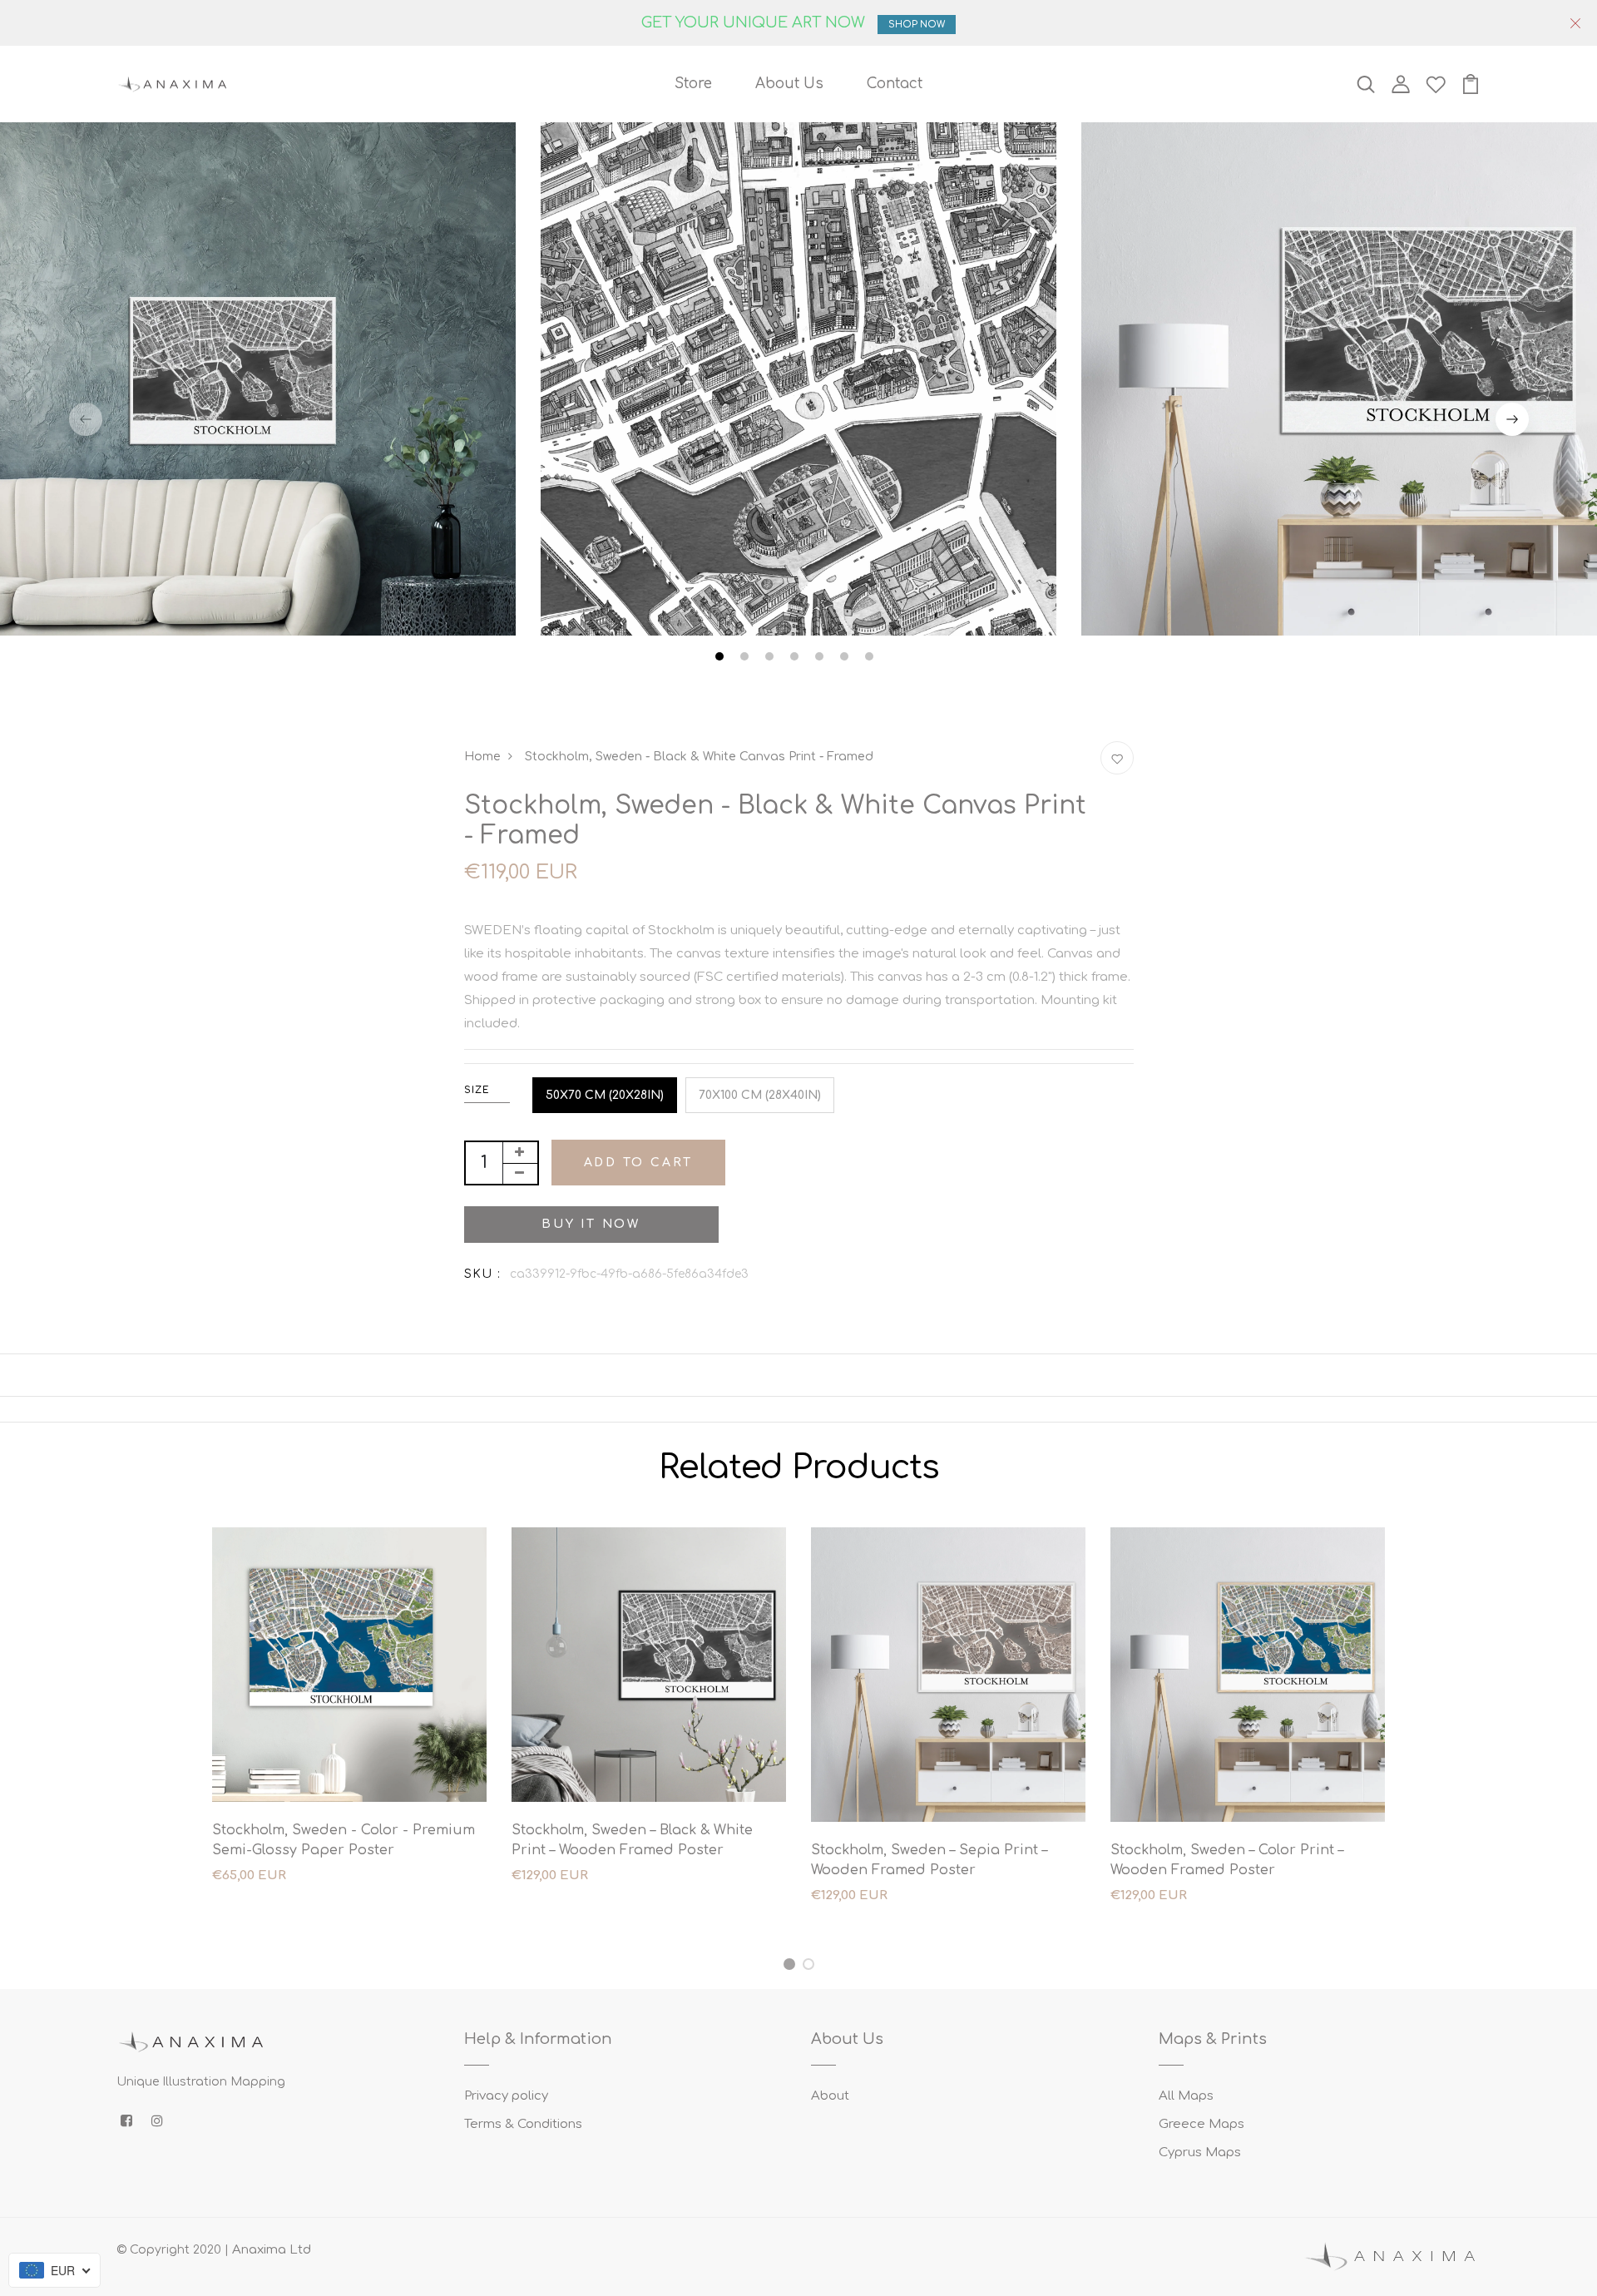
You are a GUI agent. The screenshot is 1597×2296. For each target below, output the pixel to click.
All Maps (1186, 2096)
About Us (789, 84)
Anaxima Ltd (272, 2250)
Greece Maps (1201, 2124)
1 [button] (722, 659)
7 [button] (871, 659)
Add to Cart (639, 1163)
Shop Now (917, 25)
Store (693, 84)
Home (482, 757)
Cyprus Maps (1200, 2152)
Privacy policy (506, 2096)
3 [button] (771, 659)
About (830, 2096)
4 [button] (796, 659)
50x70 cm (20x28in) (605, 1095)
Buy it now (591, 1224)
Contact (895, 84)
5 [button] (821, 659)
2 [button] (747, 659)
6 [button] (846, 659)
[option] (798, 380)
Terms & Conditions (523, 2124)
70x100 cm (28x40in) (760, 1095)
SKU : (483, 1274)
